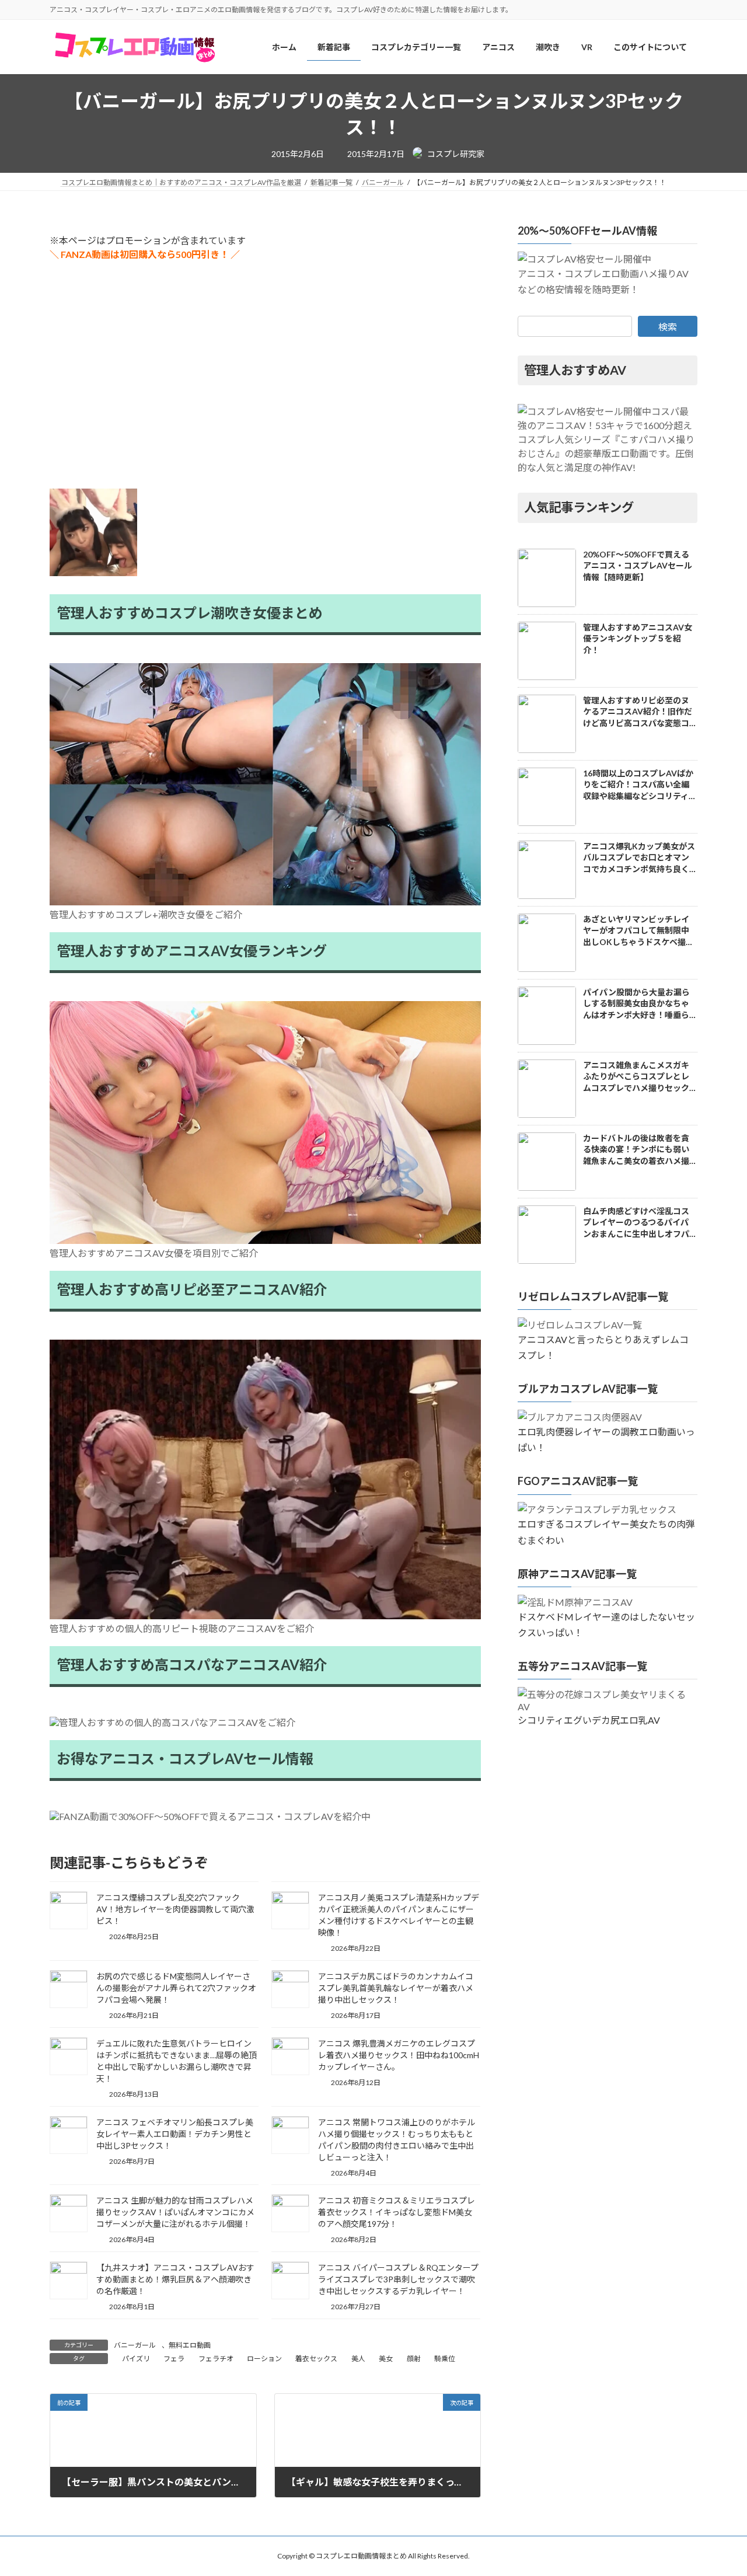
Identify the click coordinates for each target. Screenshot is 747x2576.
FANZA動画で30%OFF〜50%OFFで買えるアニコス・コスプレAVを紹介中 (215, 1816)
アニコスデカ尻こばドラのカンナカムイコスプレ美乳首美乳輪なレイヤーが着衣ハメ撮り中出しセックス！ (396, 1988)
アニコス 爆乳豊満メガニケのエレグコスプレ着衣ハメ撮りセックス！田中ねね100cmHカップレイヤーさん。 (399, 2055)
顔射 (414, 2359)
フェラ (174, 2359)
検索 (668, 327)
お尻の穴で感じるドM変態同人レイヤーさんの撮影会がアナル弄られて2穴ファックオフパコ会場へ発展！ (176, 1988)
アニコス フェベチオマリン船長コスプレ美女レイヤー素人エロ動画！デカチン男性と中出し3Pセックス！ (175, 2134)
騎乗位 (445, 2359)
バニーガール (135, 2345)
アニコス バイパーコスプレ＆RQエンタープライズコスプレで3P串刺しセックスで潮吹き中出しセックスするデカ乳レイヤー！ (398, 2279)
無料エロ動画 (190, 2345)
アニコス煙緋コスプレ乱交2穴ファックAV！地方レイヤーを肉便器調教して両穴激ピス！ (175, 1909)
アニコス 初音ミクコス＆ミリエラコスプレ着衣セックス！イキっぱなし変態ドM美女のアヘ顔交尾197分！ (397, 2212)
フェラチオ (216, 2359)
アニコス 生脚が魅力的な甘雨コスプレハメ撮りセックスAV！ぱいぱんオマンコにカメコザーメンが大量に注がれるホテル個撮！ (175, 2212)
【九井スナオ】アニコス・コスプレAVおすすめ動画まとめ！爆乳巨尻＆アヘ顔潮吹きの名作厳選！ (175, 2279)
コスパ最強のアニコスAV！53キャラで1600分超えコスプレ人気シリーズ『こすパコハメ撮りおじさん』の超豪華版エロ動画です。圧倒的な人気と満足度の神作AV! (606, 439)
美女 (386, 2359)
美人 (358, 2359)
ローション (264, 2359)
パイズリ (136, 2359)
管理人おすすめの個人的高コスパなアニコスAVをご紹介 (177, 1722)
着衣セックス (316, 2359)
